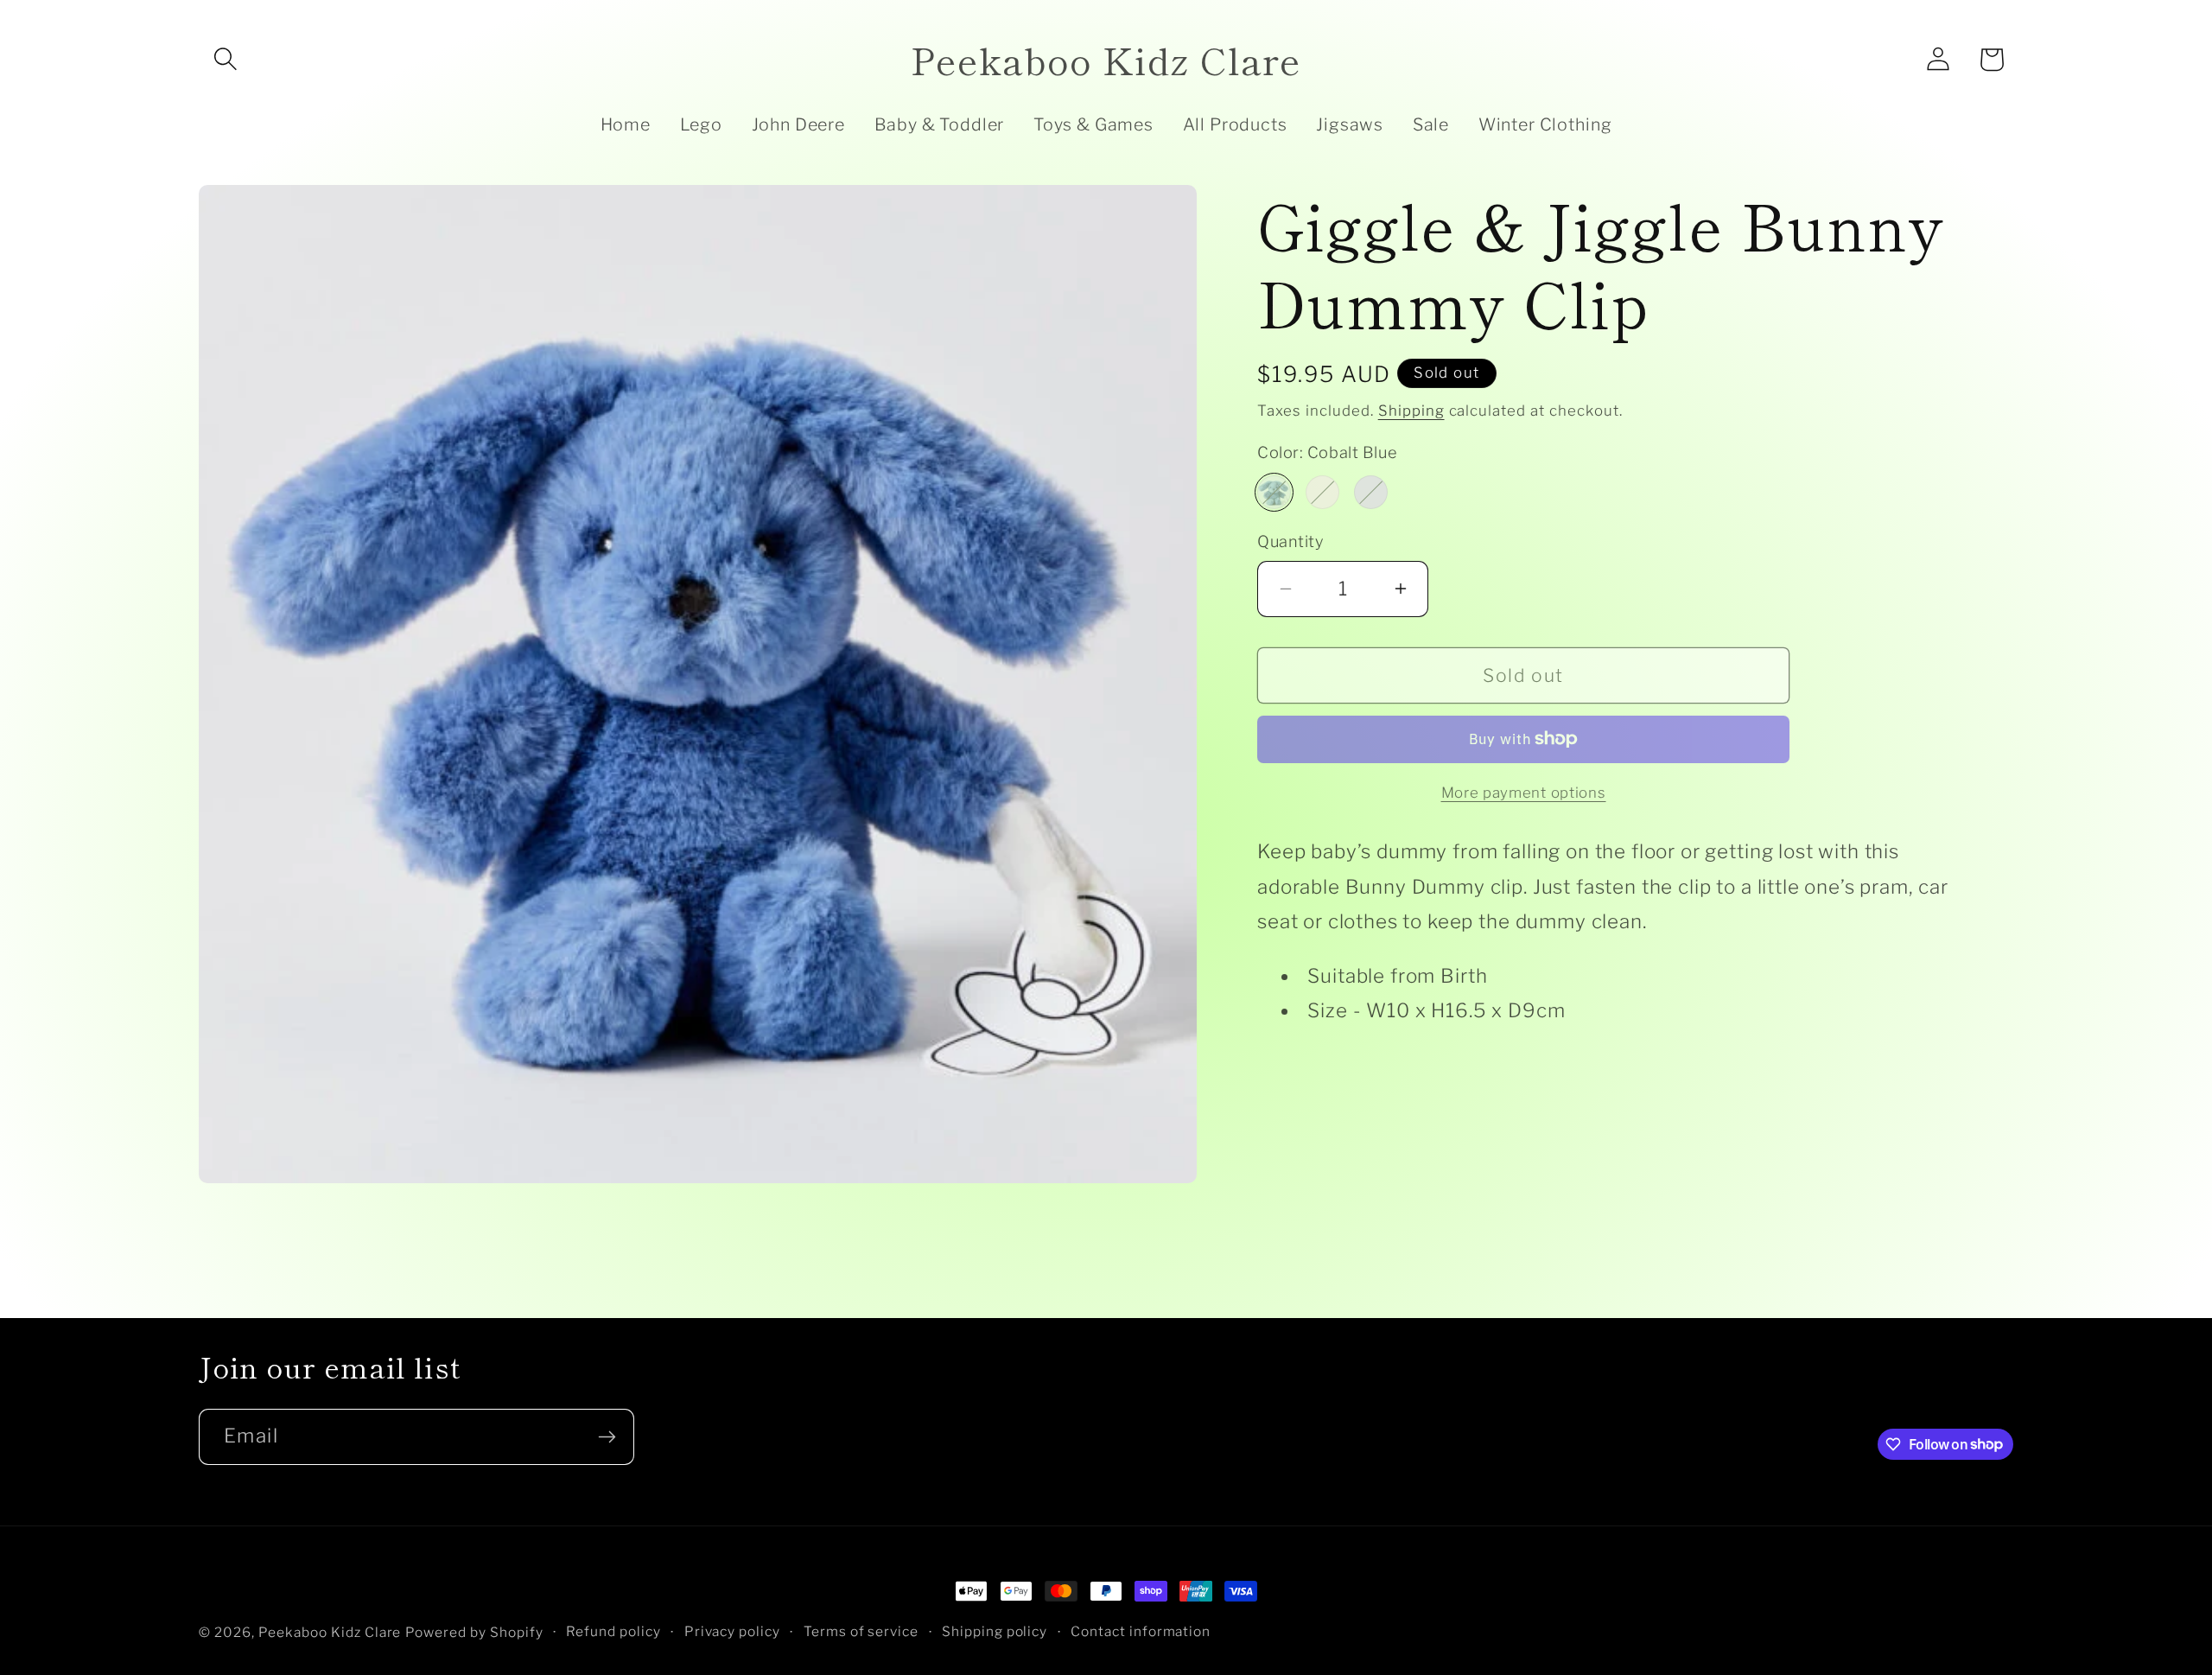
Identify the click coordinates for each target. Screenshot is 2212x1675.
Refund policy (613, 1631)
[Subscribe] (607, 1437)
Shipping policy (995, 1631)
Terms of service (861, 1631)
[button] (226, 60)
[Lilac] (1371, 492)
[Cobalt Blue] (1274, 492)
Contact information (1141, 1631)
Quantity (1290, 541)
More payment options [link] (1524, 793)
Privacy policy (733, 1631)
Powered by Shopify (474, 1632)
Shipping (1411, 411)
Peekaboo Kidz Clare (330, 1632)
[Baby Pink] (1322, 492)
